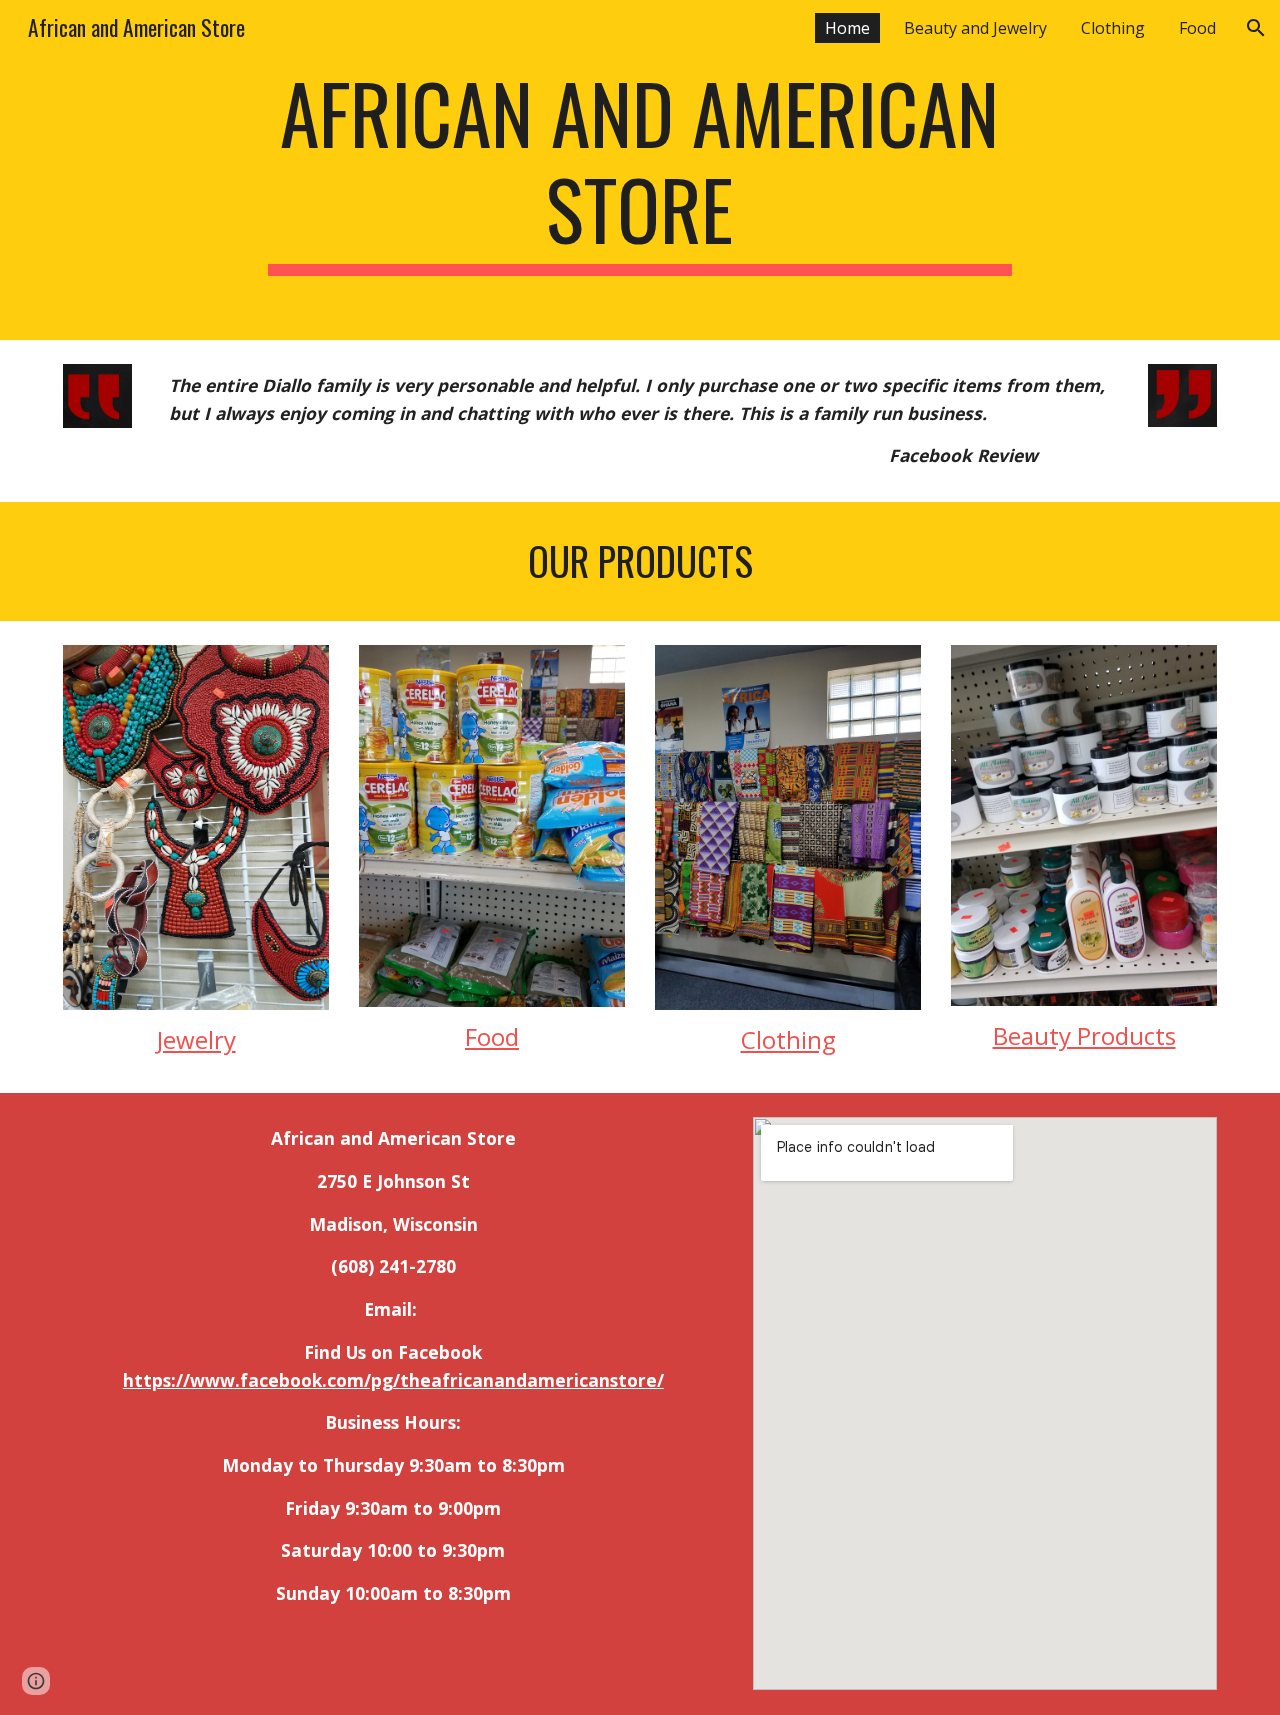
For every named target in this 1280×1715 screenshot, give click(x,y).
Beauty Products (1084, 1035)
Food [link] (1197, 28)
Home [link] (847, 28)
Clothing (788, 1039)
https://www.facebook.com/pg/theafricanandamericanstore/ (393, 1380)
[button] (1256, 28)
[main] (640, 170)
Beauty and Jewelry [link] (975, 28)
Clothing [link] (1113, 28)
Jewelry (196, 1039)
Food (492, 1036)
